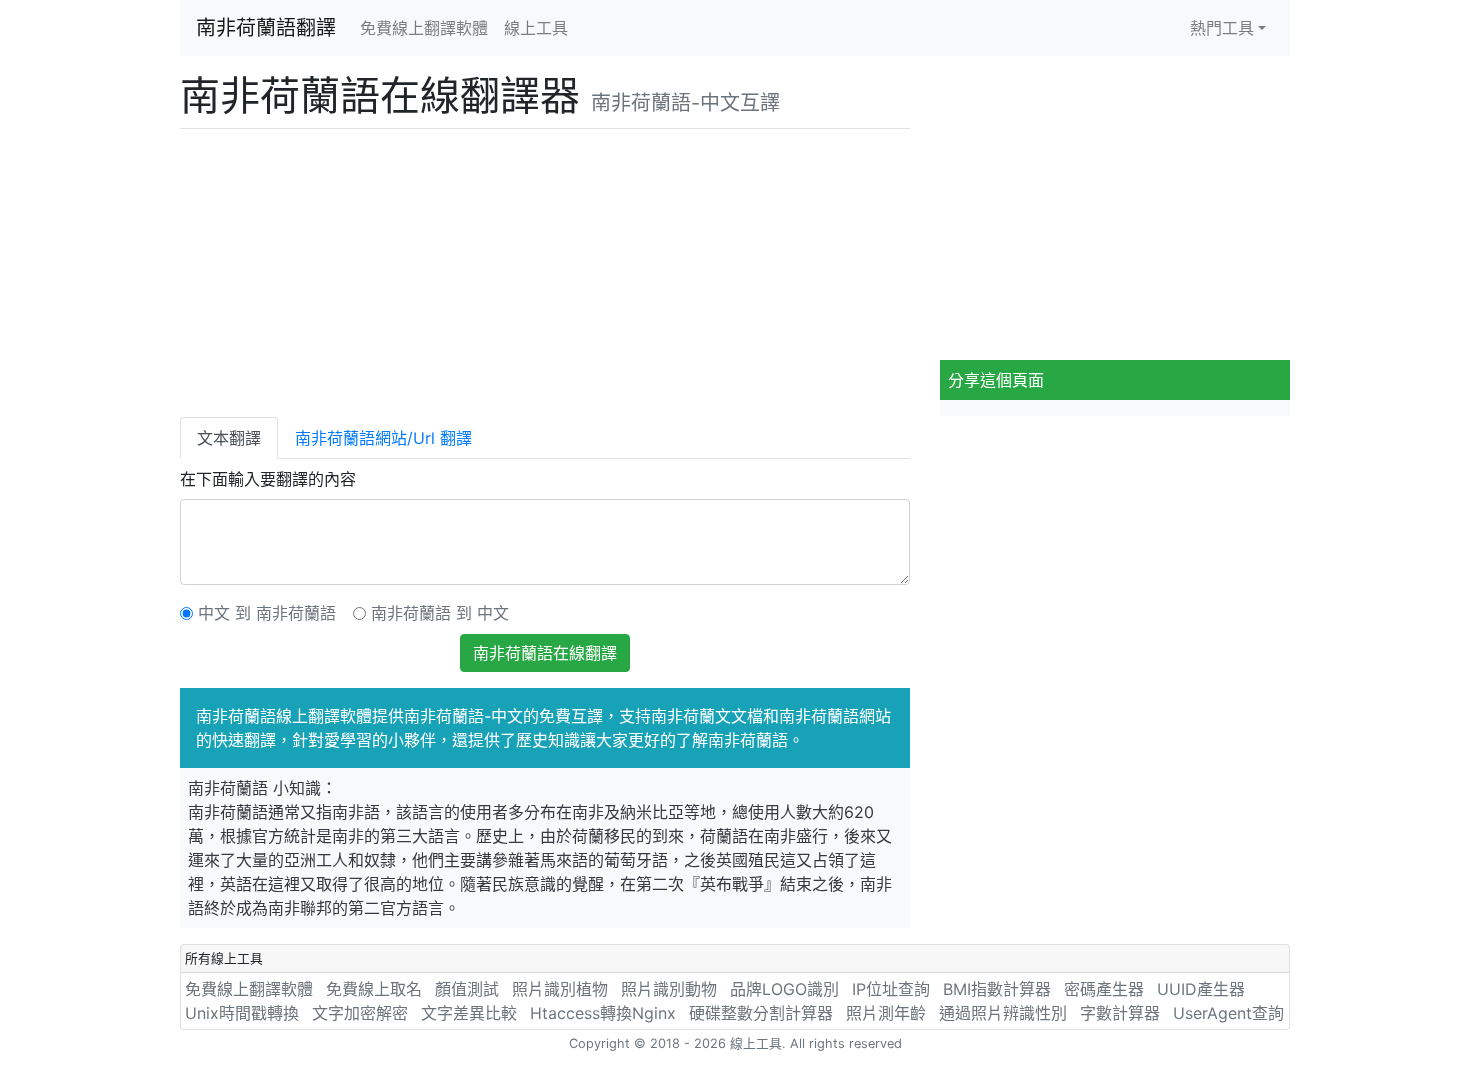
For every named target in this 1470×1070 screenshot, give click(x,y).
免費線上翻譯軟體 (424, 28)
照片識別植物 (560, 989)
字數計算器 (1120, 1013)
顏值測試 (467, 989)
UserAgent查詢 (1228, 1013)
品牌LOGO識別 (784, 989)
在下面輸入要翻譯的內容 (268, 479)
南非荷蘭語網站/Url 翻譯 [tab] (383, 438)
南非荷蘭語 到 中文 (440, 613)
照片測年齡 (886, 1013)
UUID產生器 (1201, 989)
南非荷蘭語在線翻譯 (545, 653)
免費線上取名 (374, 989)
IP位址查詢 (891, 989)
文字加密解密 (360, 1013)
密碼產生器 (1104, 989)
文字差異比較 (469, 1013)
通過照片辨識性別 (1003, 1013)
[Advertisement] (545, 269)
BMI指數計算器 (997, 989)
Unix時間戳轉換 (242, 1013)
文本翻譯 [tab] (229, 438)
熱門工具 (1222, 28)
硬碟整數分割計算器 (761, 1013)
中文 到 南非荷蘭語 (267, 613)
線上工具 (536, 28)
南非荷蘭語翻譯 (266, 28)
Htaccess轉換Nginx (603, 1013)
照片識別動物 (669, 989)
